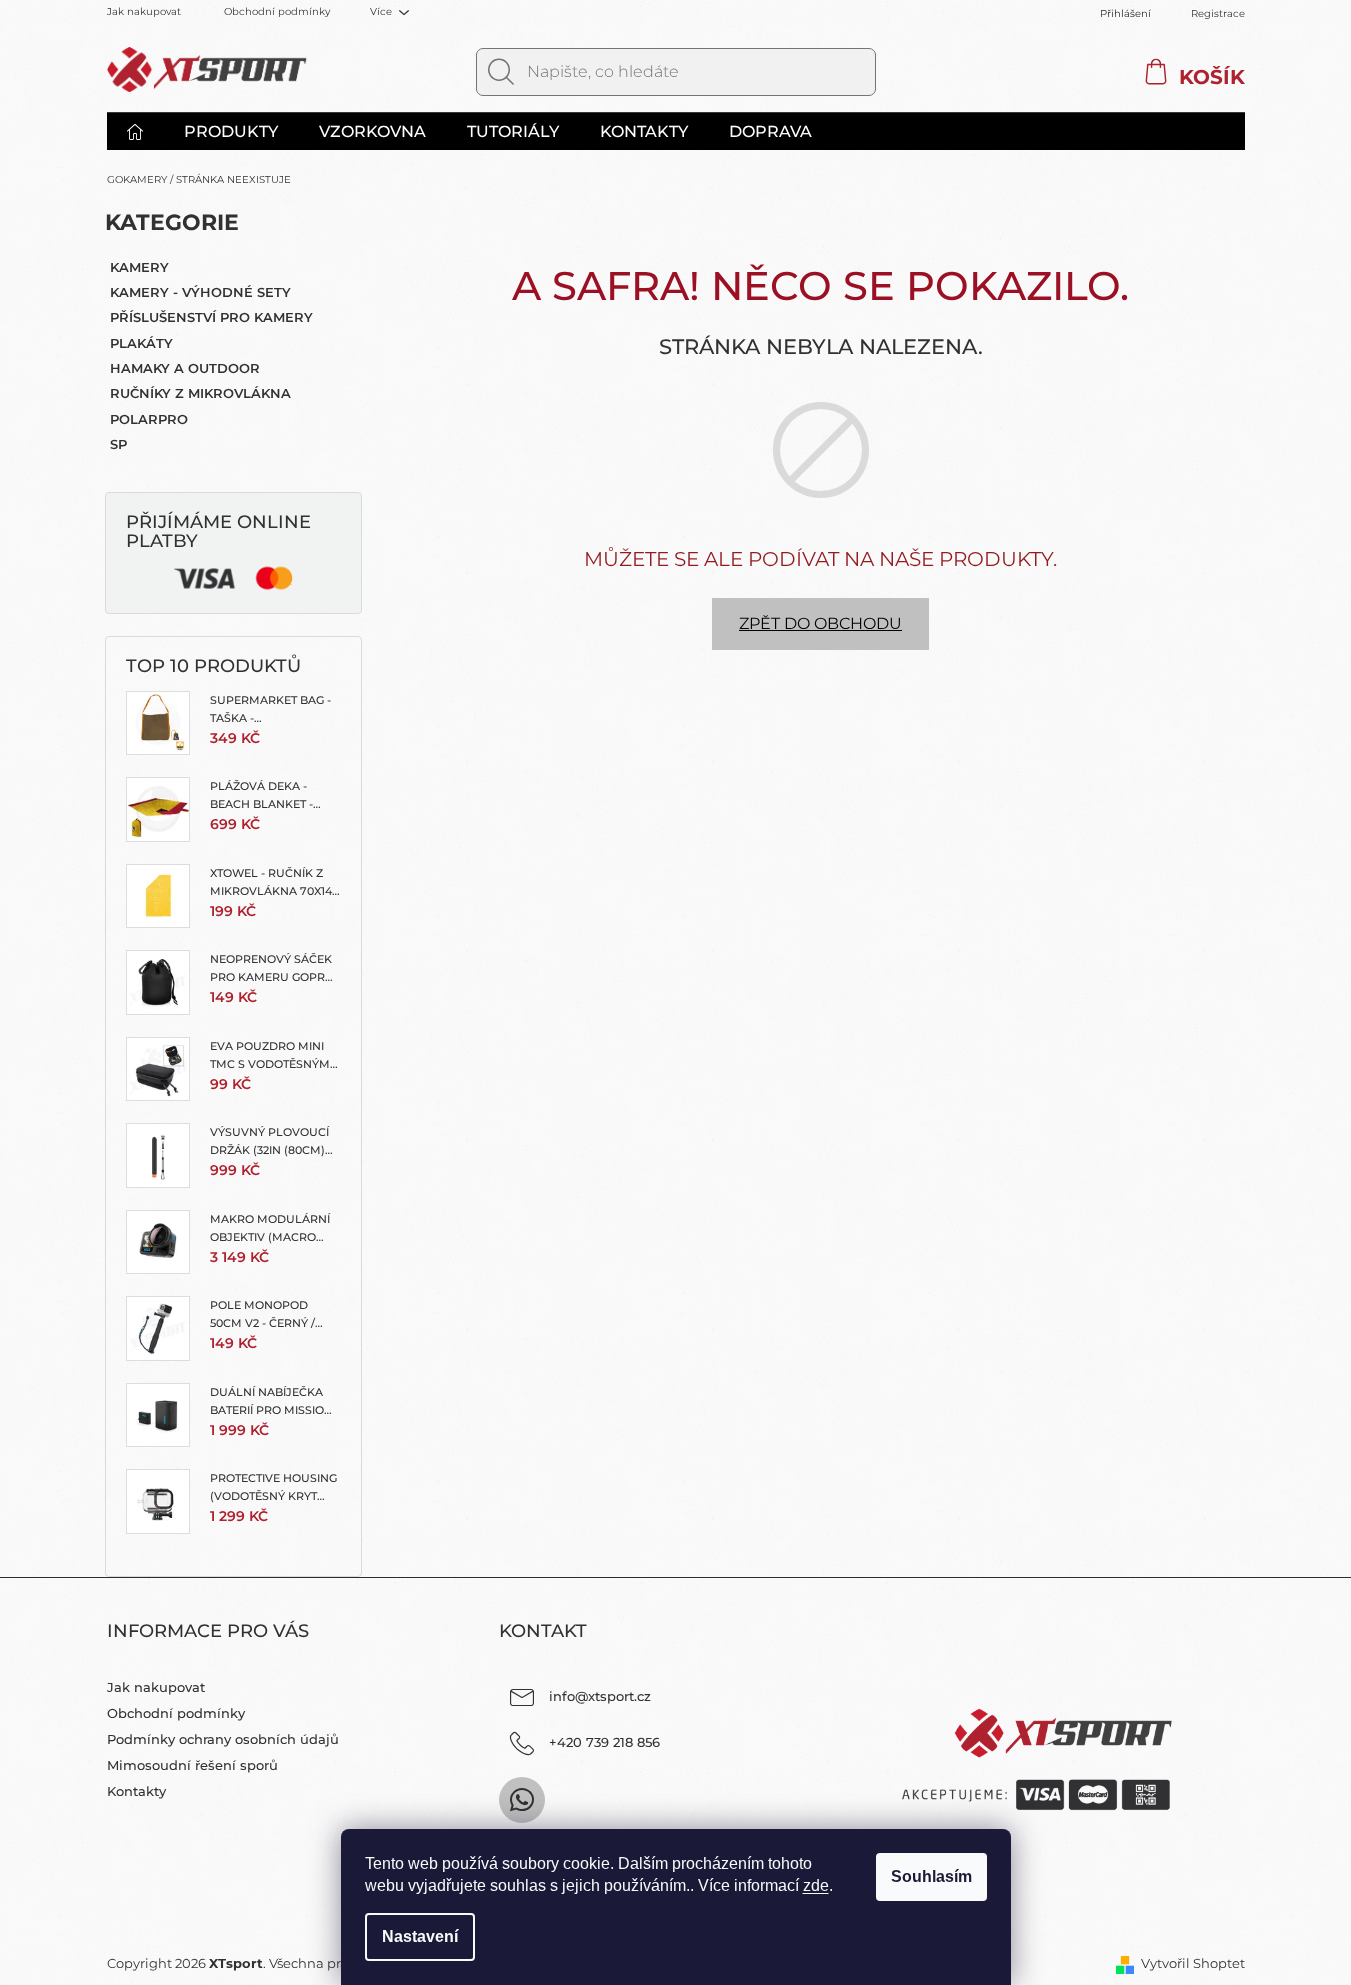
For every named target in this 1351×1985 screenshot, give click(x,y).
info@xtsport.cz (600, 1696)
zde (816, 1885)
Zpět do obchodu (820, 623)
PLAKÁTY (141, 343)
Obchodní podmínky (277, 11)
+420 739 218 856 (604, 1742)
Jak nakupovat (144, 11)
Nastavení (420, 1936)
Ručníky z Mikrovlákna (200, 393)
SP (118, 444)
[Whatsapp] (522, 1800)
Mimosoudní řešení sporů (192, 1765)
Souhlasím (931, 1876)
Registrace (1218, 13)
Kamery (139, 267)
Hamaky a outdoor (185, 368)
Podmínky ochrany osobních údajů (223, 1739)
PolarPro (149, 419)
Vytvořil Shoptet (1193, 1963)
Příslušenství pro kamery (211, 317)
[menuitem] (145, 132)
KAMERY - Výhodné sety (200, 292)
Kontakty (136, 1791)
